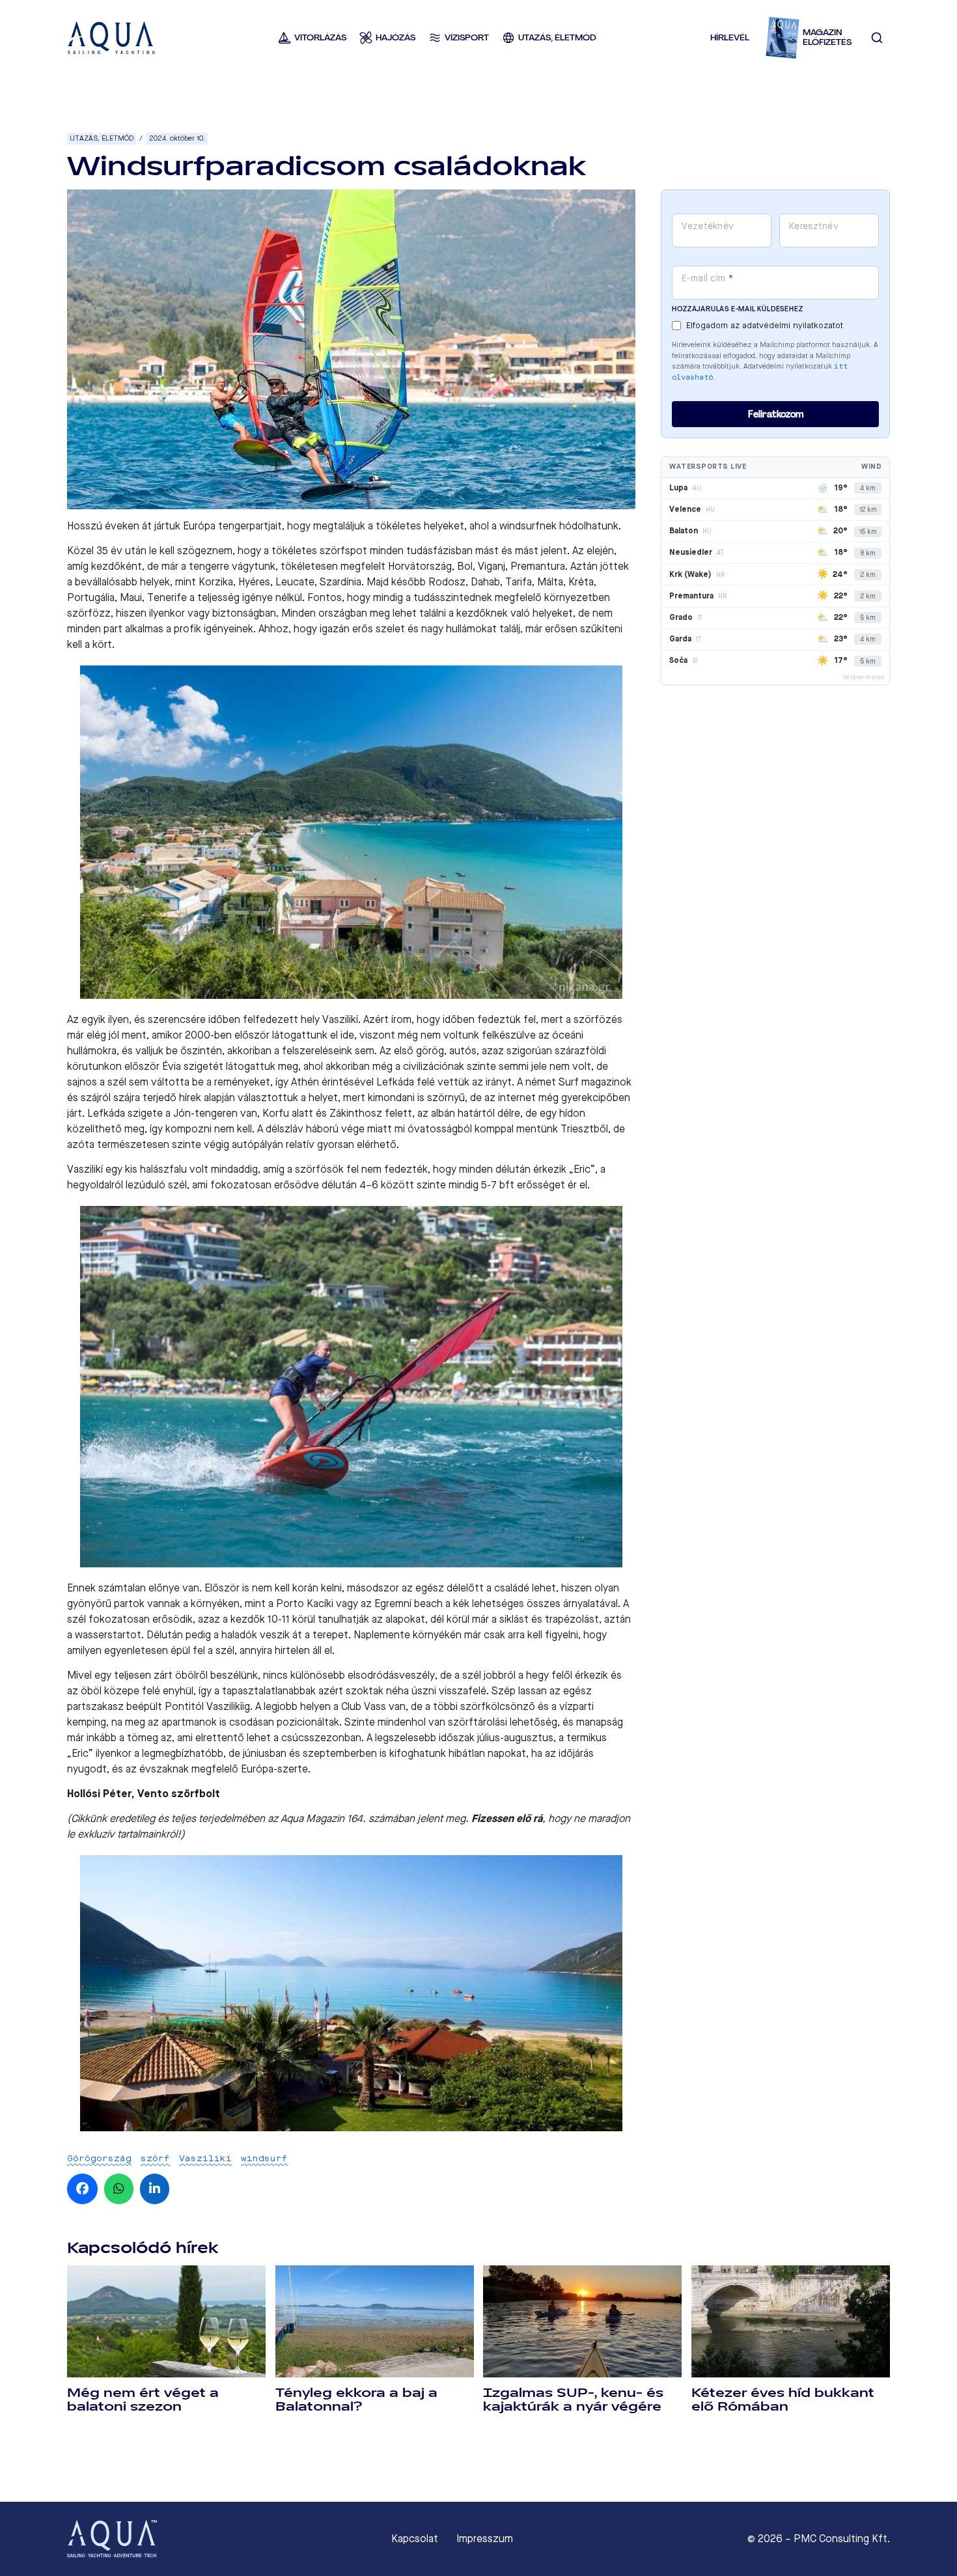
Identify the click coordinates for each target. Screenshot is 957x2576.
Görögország (99, 2158)
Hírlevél (730, 37)
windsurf (264, 2158)
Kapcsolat (415, 2539)
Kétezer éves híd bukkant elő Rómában (783, 2400)
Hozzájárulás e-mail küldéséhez (737, 309)
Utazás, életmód (102, 138)
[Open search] (877, 38)
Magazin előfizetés (827, 37)
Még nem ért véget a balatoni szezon (143, 2400)
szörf (155, 2158)
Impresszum (485, 2539)
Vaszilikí (205, 2158)
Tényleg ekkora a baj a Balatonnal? (356, 2400)
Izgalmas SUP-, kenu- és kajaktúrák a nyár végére (573, 2400)
